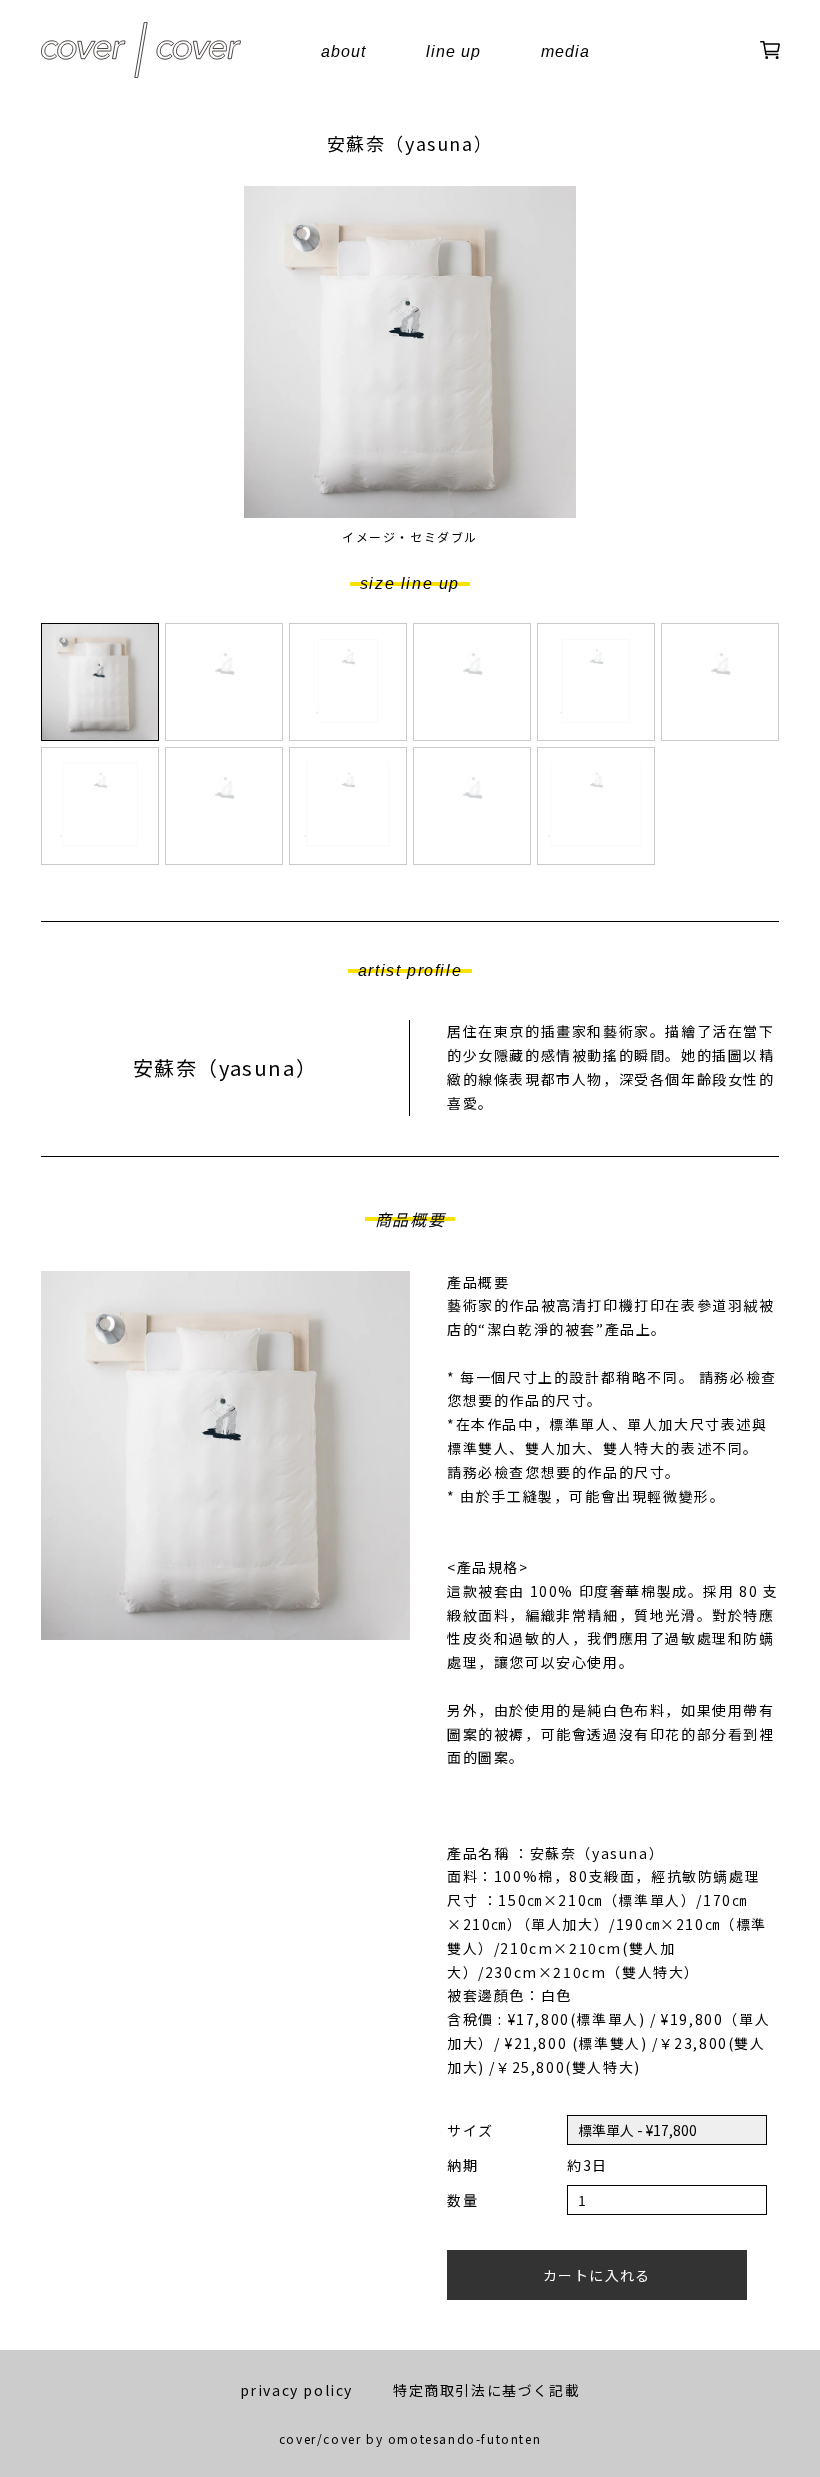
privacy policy (296, 2390)
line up (453, 51)
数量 (462, 2200)
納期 (462, 2165)
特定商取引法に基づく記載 (486, 2390)
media (565, 51)
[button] (100, 682)
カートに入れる (597, 2275)
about (343, 51)
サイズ (470, 2130)
